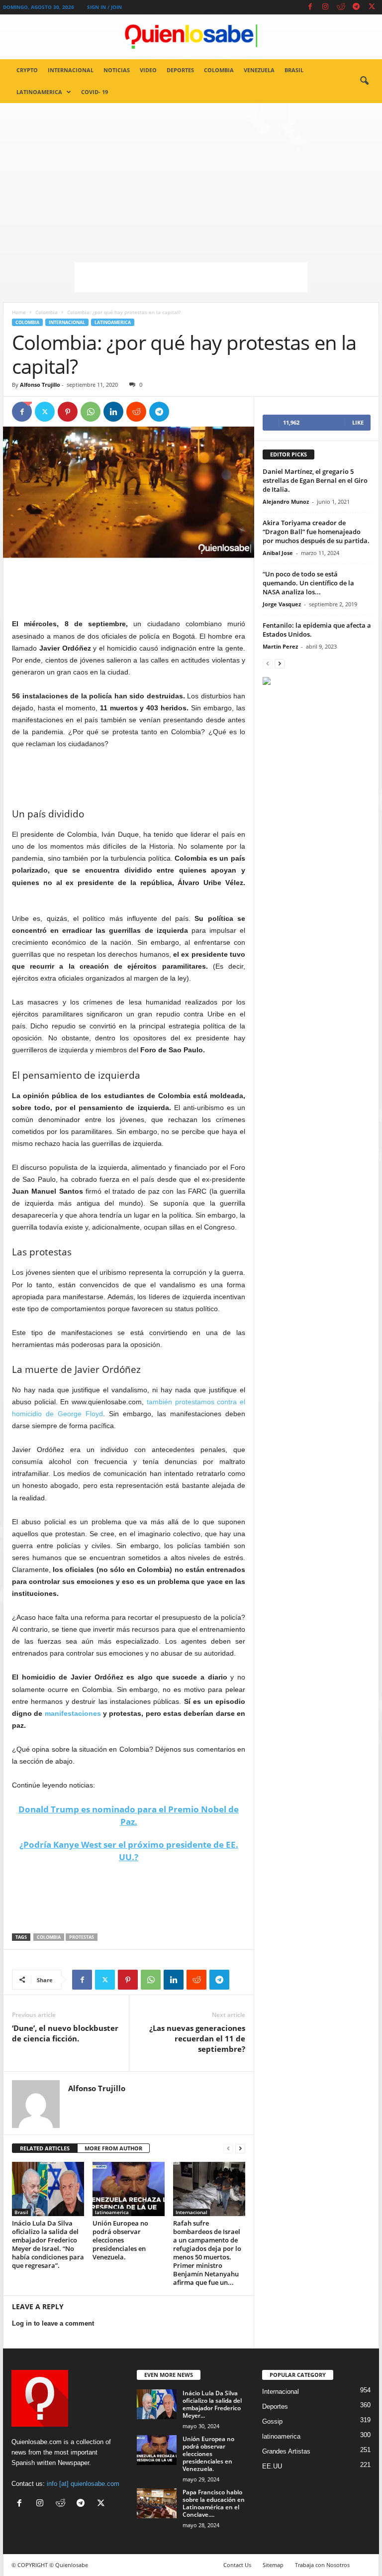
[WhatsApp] (91, 412)
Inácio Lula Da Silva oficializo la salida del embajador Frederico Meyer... (212, 2404)
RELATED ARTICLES (45, 2148)
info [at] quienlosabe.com (83, 2484)
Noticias (117, 70)
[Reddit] (341, 7)
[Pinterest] (68, 412)
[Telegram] (356, 7)
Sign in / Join (104, 7)
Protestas (82, 1937)
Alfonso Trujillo (40, 385)
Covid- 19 (95, 92)
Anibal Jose (278, 553)
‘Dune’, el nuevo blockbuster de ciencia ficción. (65, 2033)
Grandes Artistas (286, 2451)
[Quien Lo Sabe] (191, 37)
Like (358, 422)
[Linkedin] (113, 412)
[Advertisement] (191, 178)
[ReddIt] (136, 412)
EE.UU (272, 2466)
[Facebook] (310, 7)
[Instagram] (325, 7)
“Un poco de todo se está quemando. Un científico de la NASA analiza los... (308, 583)
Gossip (272, 2421)
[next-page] (240, 2149)
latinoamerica (39, 92)
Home (19, 312)
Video (148, 70)
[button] (364, 81)
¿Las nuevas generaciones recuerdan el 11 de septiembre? (197, 2038)
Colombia (219, 70)
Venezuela (259, 70)
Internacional (71, 70)
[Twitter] (372, 7)
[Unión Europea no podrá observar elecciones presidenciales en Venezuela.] (129, 2189)
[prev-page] (228, 2149)
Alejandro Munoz (286, 502)
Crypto (27, 70)
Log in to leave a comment (53, 2323)
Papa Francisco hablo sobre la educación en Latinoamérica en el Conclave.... (214, 2503)
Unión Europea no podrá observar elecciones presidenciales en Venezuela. (120, 2240)
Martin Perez (280, 646)
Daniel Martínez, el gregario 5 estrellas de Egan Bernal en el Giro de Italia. (315, 480)
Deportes (180, 70)
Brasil (294, 70)
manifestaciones (73, 1713)
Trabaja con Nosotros (322, 2565)
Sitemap (273, 2565)
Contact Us (237, 2565)
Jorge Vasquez (282, 604)
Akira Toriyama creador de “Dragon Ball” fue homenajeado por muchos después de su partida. (316, 532)
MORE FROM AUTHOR (113, 2148)
